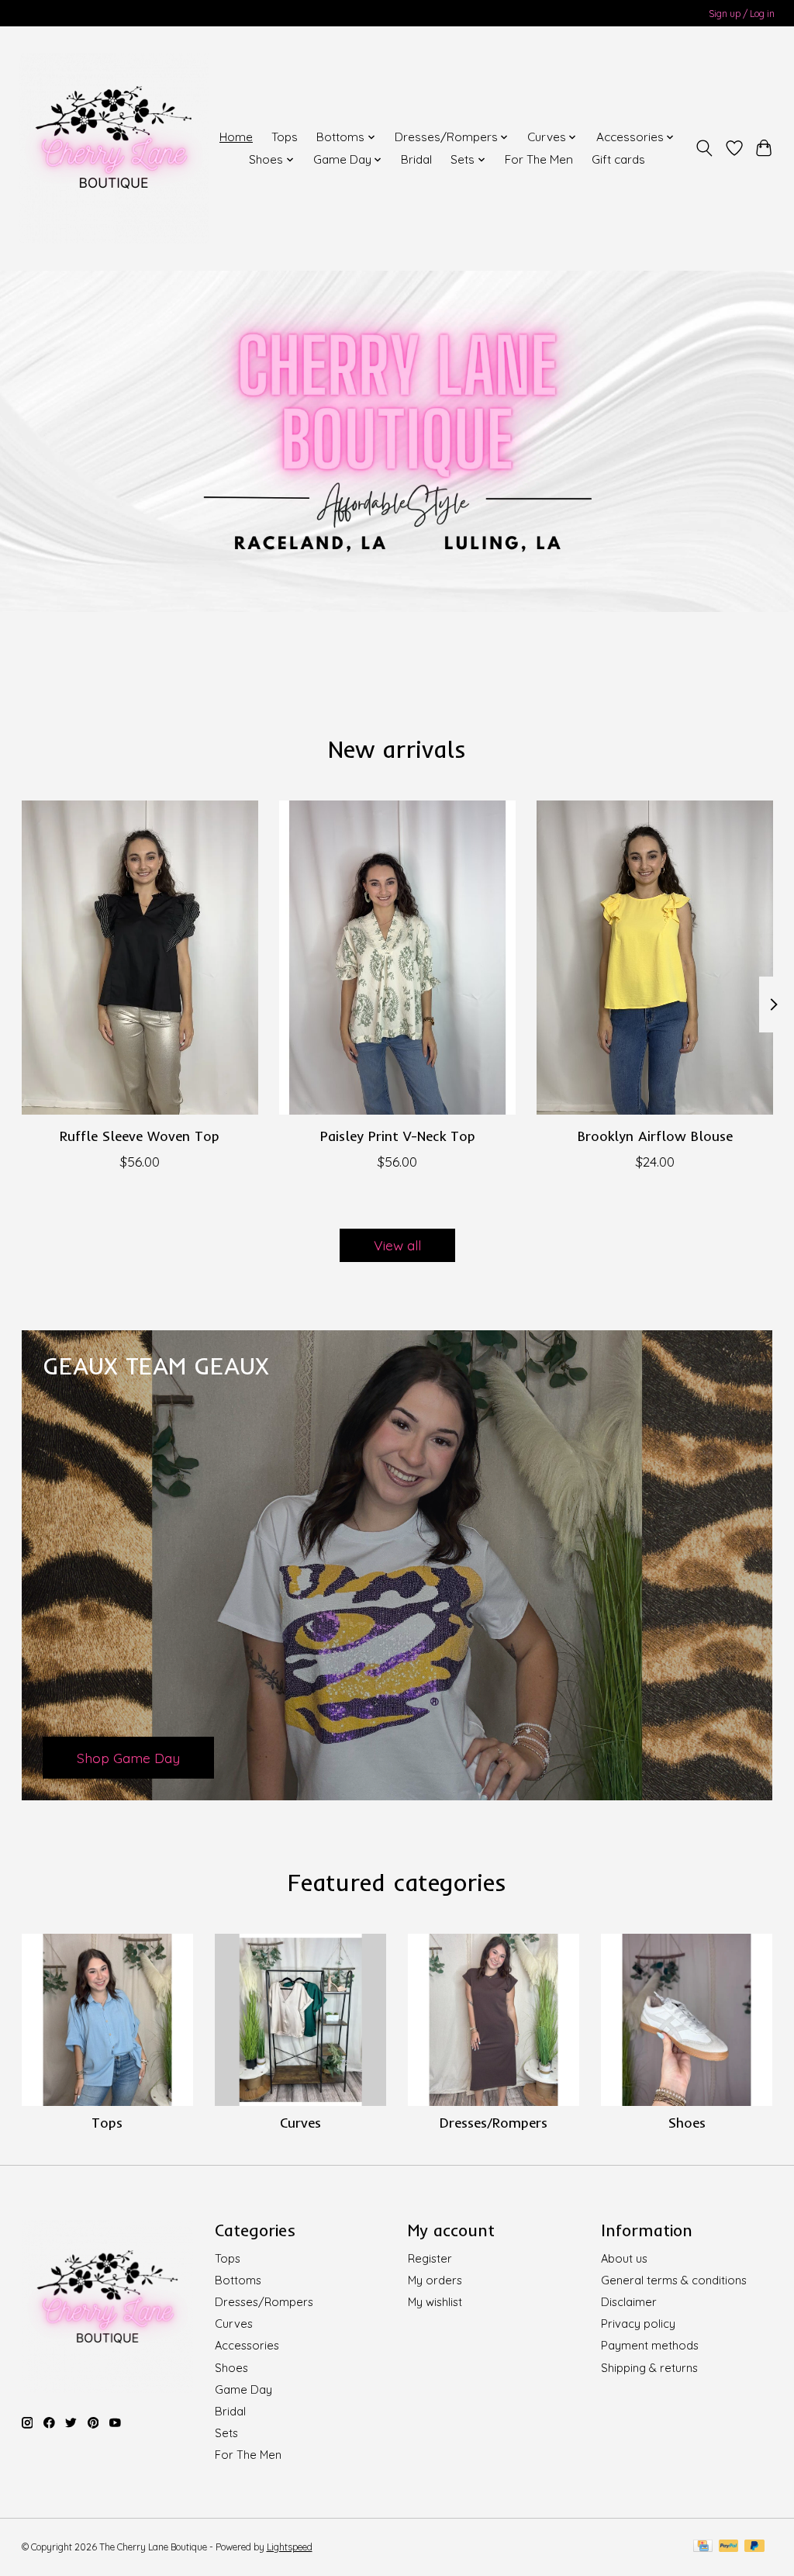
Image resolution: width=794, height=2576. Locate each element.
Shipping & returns (649, 2368)
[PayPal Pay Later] (754, 2547)
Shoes (687, 2122)
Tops (285, 137)
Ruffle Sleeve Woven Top (140, 1136)
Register (430, 2258)
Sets (226, 2433)
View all (397, 1245)
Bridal (416, 159)
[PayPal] (729, 2547)
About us (624, 2258)
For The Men (539, 159)
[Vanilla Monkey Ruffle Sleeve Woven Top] (140, 958)
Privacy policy (638, 2324)
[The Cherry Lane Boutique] (114, 148)
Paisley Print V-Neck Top (397, 1136)
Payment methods (650, 2345)
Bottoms (238, 2280)
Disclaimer (629, 2302)
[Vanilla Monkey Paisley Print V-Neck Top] (397, 958)
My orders (435, 2280)
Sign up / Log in (742, 14)
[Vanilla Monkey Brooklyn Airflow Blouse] (655, 958)
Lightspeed (290, 2547)
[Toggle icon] (704, 148)
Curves (300, 2122)
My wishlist (435, 2302)
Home (236, 137)
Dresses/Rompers (494, 2122)
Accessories (247, 2345)
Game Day (243, 2389)
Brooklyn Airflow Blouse (654, 1136)
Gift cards (618, 159)
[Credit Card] (703, 2547)
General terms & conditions (674, 2280)
